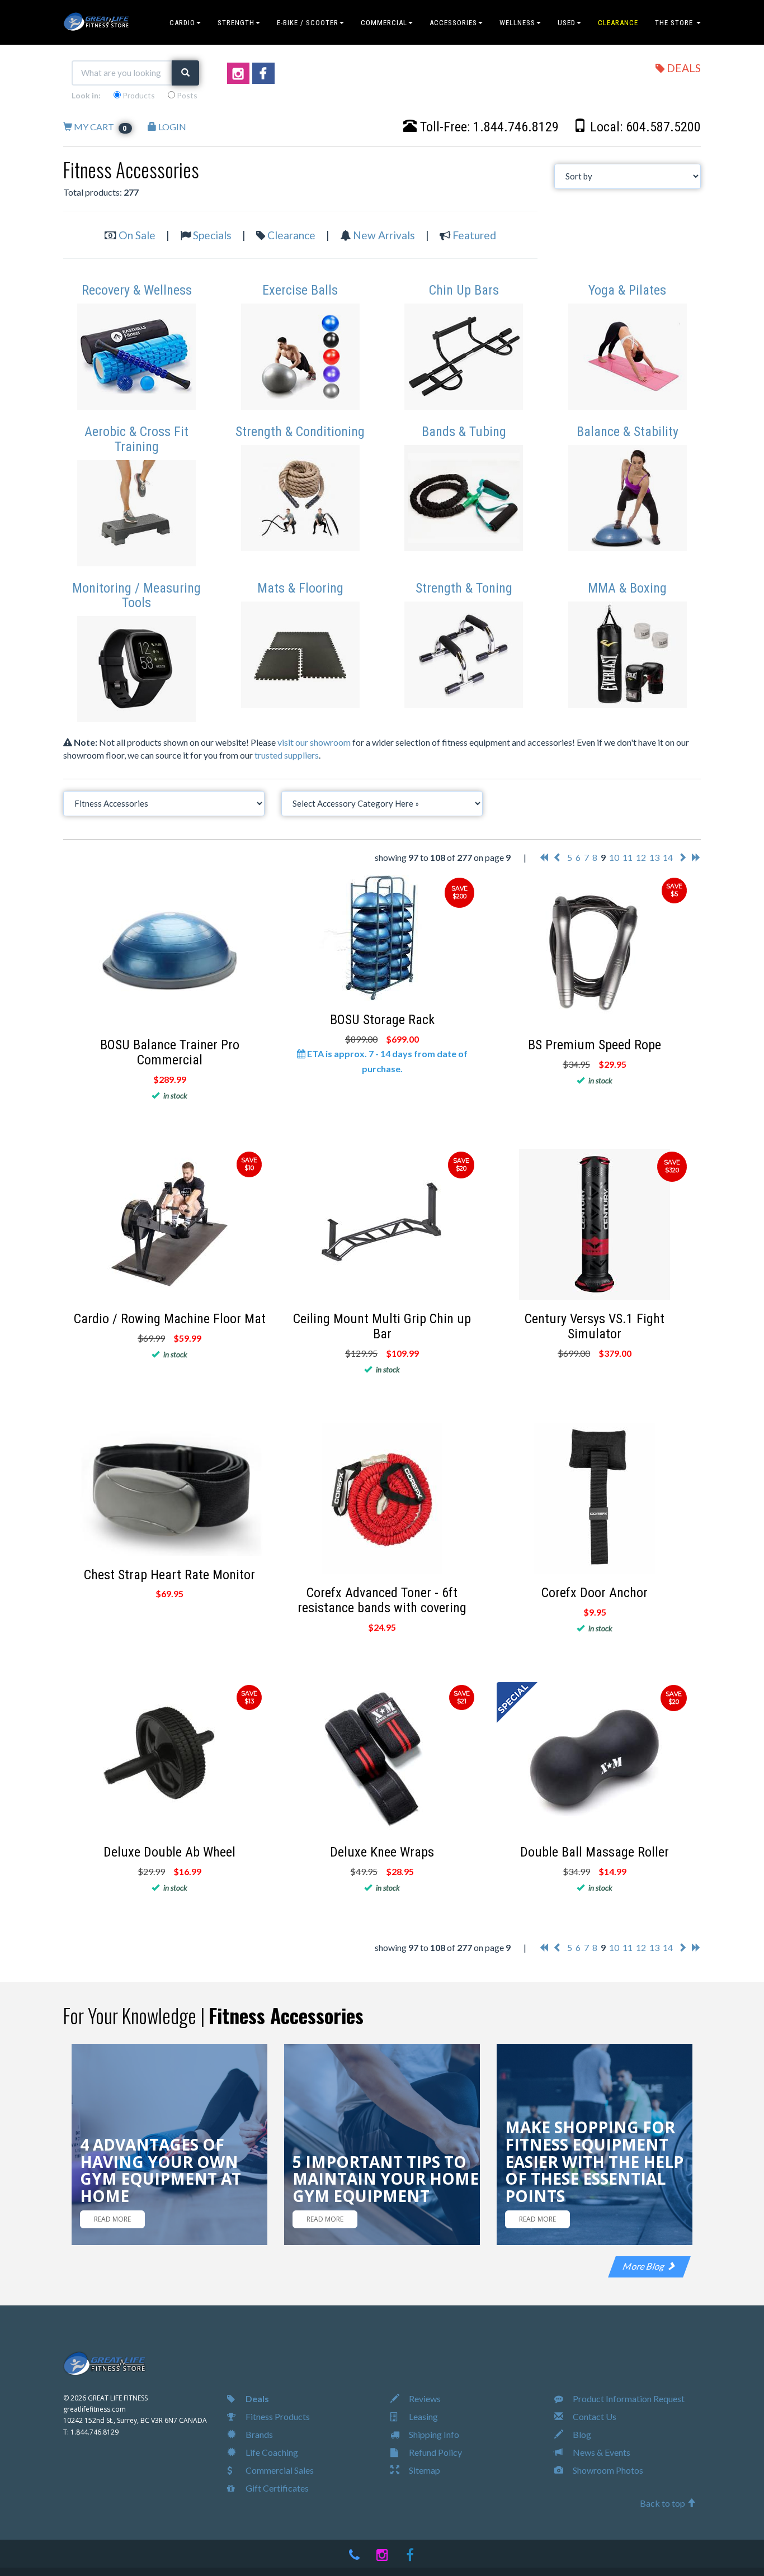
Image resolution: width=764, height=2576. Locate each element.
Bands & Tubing (464, 432)
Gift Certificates (276, 2488)
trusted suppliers (287, 755)
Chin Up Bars (464, 290)
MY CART (100, 127)
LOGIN (171, 127)
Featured (474, 235)
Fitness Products (277, 2416)
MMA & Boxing (627, 588)
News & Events (601, 2452)
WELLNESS (517, 23)
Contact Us (594, 2416)
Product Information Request (628, 2399)
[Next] (682, 857)
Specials (212, 235)
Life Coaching (271, 2452)
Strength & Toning (464, 588)
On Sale (137, 235)
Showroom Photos (607, 2470)
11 (628, 857)
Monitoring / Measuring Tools (136, 595)
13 (654, 857)
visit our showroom (314, 742)
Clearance (291, 235)
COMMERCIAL (384, 23)
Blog (581, 2434)
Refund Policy (435, 2452)
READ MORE (112, 2219)
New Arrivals (384, 235)
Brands (258, 2434)
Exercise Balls (300, 290)
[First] (544, 857)
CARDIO (182, 23)
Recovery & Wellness (137, 290)
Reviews (424, 2399)
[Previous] (558, 857)
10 (614, 857)
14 (668, 857)
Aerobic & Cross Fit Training (136, 439)
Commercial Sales (279, 2470)
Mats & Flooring (300, 588)
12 (641, 857)
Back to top (663, 2503)
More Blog (645, 2266)
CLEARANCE (618, 23)
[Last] (696, 857)
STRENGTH (236, 23)
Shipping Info (433, 2434)
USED (567, 23)
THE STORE (675, 23)
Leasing (423, 2416)
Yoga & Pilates (627, 290)
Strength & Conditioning (300, 432)
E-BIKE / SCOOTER (308, 23)
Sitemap (424, 2470)
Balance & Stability (628, 432)
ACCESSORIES (453, 23)
